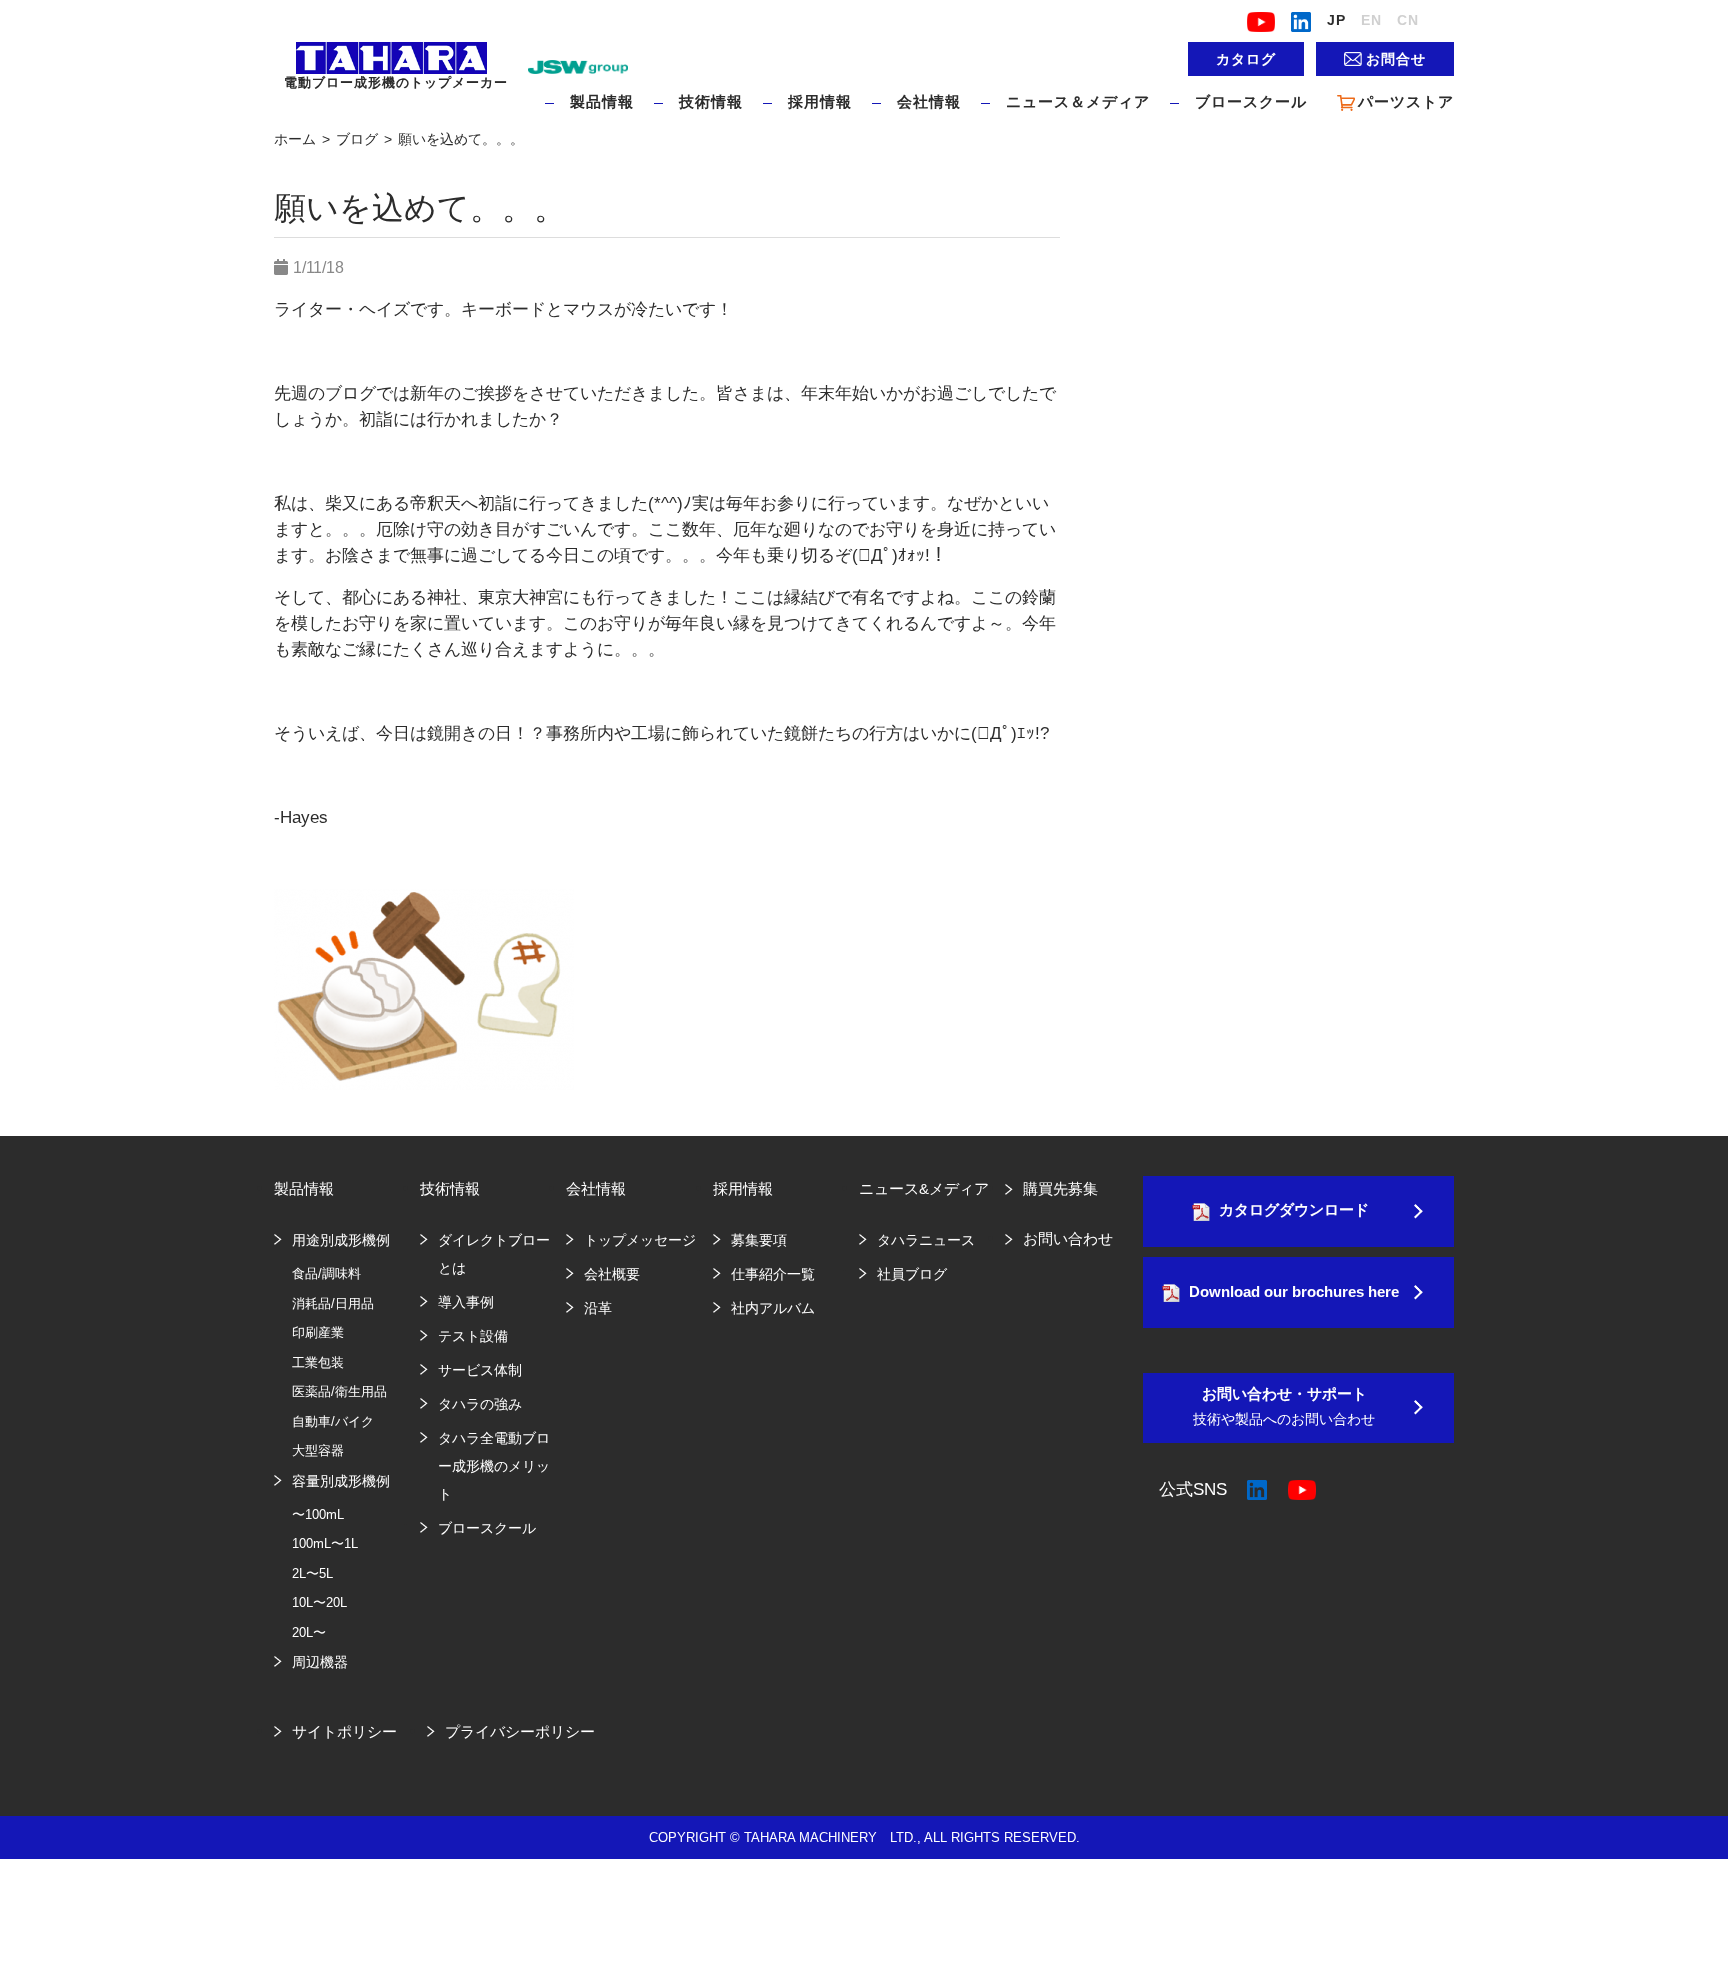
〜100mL (318, 1514)
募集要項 (759, 1240)
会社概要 (612, 1274)
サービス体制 (480, 1370)
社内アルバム (773, 1308)
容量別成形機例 (341, 1481)
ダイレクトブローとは (494, 1254)
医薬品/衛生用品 (339, 1391)
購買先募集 (1060, 1188)
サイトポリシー (344, 1731)
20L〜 (309, 1632)
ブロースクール (1251, 101)
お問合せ (1396, 59)
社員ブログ (912, 1274)
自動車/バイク (333, 1421)
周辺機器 (320, 1662)
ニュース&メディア (924, 1188)
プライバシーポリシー (520, 1731)
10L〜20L (319, 1602)
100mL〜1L (325, 1543)
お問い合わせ (1068, 1238)
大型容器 (318, 1450)
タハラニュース (926, 1240)
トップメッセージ (640, 1240)
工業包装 (318, 1362)
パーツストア (1406, 101)
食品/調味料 (326, 1273)
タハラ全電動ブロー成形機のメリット (494, 1466)
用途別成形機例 (341, 1240)
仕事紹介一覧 (773, 1274)
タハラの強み (480, 1404)
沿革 (598, 1308)
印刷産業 (318, 1332)
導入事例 (466, 1302)
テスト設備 (473, 1336)
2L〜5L (312, 1573)
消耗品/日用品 (333, 1303)
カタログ (1246, 59)
